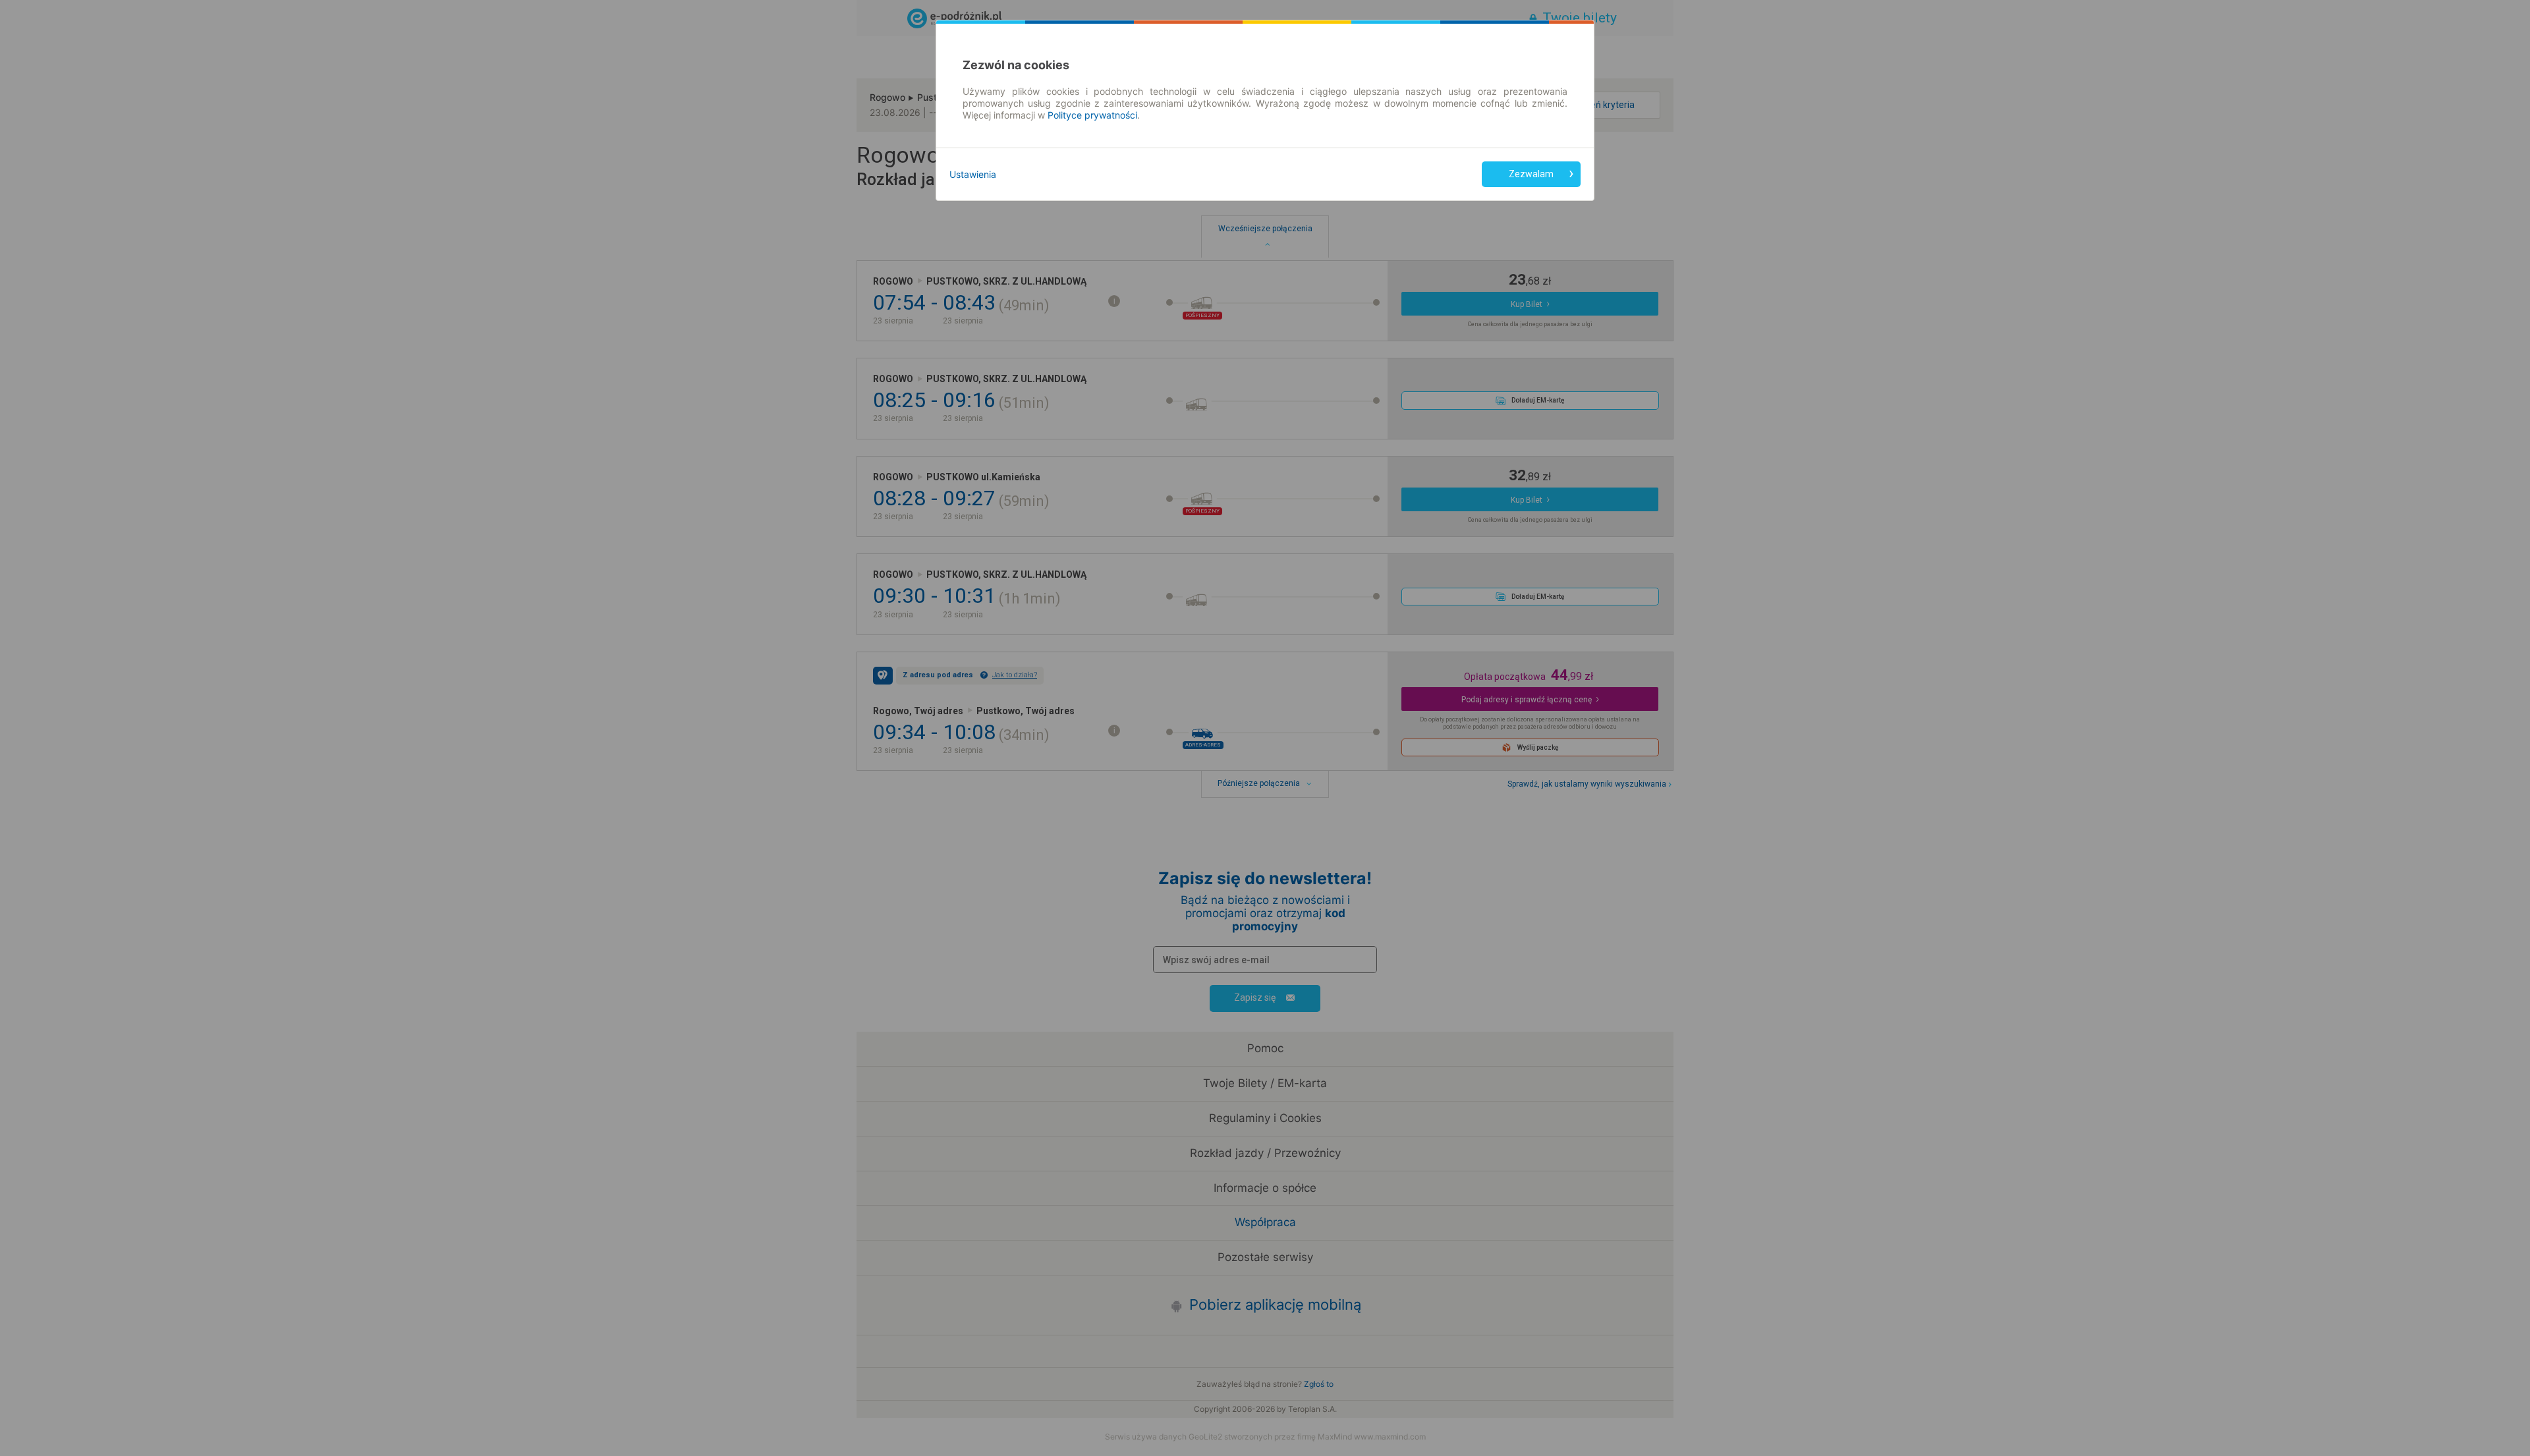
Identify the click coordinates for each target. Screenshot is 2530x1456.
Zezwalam (1531, 174)
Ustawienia (973, 174)
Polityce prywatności (1092, 115)
